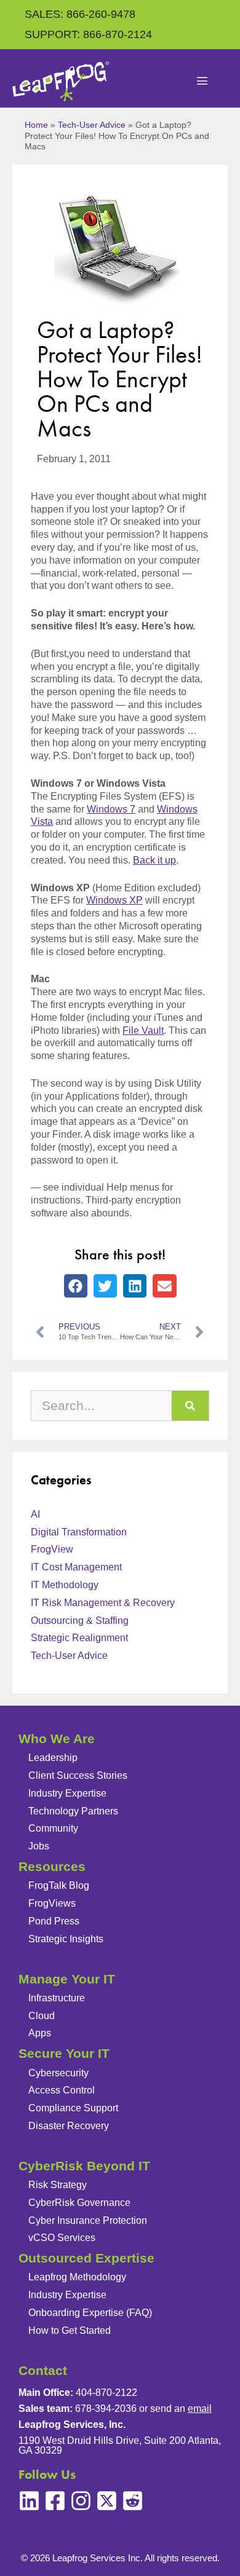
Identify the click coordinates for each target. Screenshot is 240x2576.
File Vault (143, 1030)
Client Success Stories (78, 1775)
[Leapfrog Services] (61, 81)
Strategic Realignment (79, 1638)
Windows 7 (111, 809)
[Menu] (202, 82)
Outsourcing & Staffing (80, 1621)
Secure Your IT (64, 2053)
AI (35, 1514)
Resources (52, 1866)
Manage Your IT (67, 1979)
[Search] (190, 1406)
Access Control (62, 2090)
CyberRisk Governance (79, 2203)
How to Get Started (70, 2330)
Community (53, 1828)
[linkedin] (29, 2501)
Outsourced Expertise (86, 2258)
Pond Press (54, 1921)
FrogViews (52, 1903)
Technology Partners (73, 1811)
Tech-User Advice (92, 125)
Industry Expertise (67, 1793)
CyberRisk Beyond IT (84, 2166)
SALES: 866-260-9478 (80, 14)
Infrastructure (57, 1998)
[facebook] (55, 2501)
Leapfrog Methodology (77, 2277)
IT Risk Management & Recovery (103, 1603)
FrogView (52, 1549)
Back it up (154, 860)
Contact (43, 2370)
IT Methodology (65, 1585)
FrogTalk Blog (59, 1885)
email (200, 2409)
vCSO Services (62, 2238)
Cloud (42, 2016)
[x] (107, 2501)
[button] (76, 1286)
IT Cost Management (76, 1567)
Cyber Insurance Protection (88, 2220)
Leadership (53, 1758)
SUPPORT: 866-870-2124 (88, 34)
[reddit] (133, 2501)
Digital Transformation (79, 1532)
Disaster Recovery (69, 2126)
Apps (40, 2033)
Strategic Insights (66, 1939)
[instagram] (81, 2501)
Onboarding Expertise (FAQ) (90, 2313)
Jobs (39, 1846)
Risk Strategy (58, 2185)
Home (36, 125)
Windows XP (114, 900)
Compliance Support (73, 2108)
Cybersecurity (58, 2073)
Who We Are (57, 1739)
